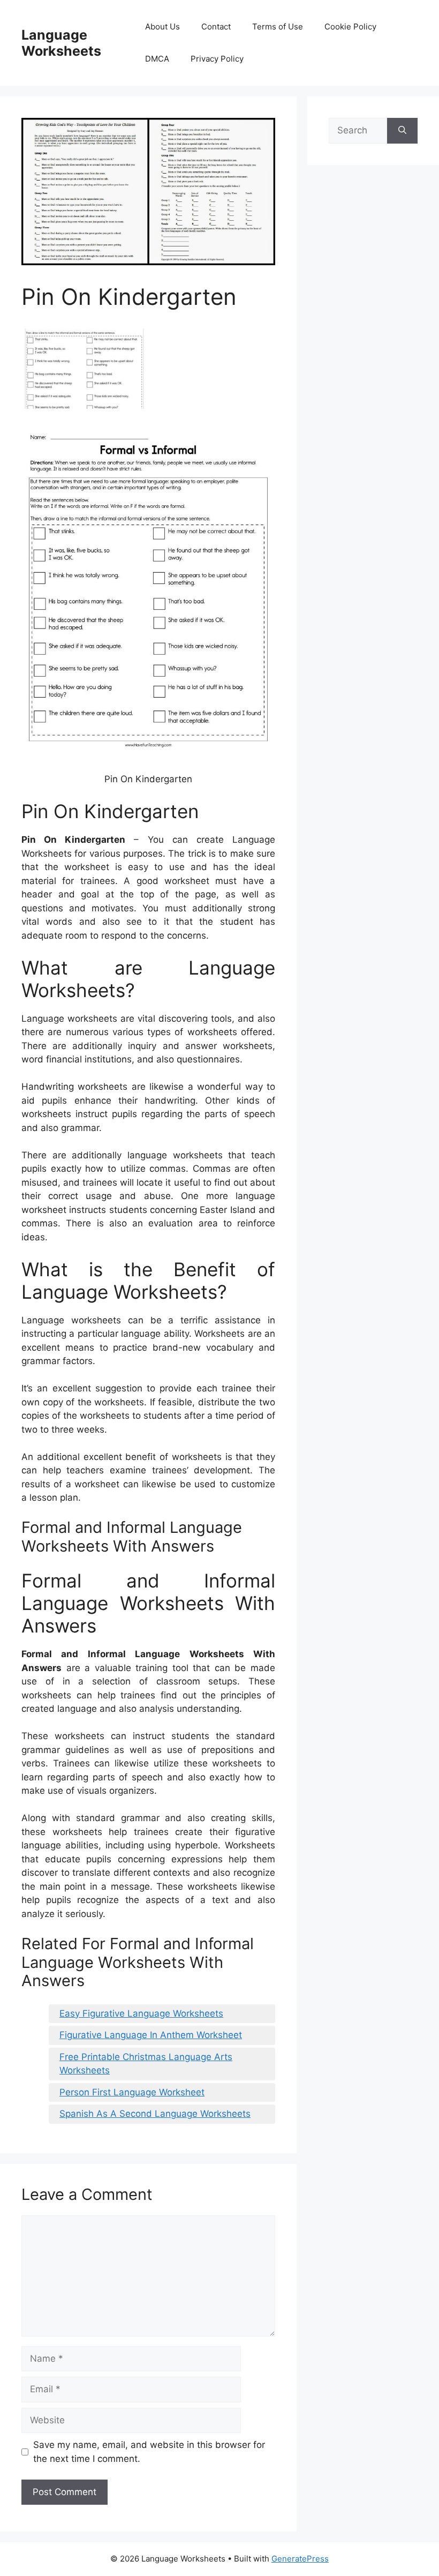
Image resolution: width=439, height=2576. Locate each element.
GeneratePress (300, 2559)
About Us (162, 27)
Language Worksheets (61, 43)
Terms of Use (278, 27)
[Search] (402, 131)
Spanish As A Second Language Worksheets (155, 2114)
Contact (216, 27)
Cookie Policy (350, 27)
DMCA (157, 59)
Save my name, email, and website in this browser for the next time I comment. (149, 2452)
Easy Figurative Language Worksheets (141, 2013)
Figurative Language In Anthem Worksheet (151, 2035)
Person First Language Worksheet (132, 2092)
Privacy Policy (217, 59)
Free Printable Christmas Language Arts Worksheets (146, 2064)
